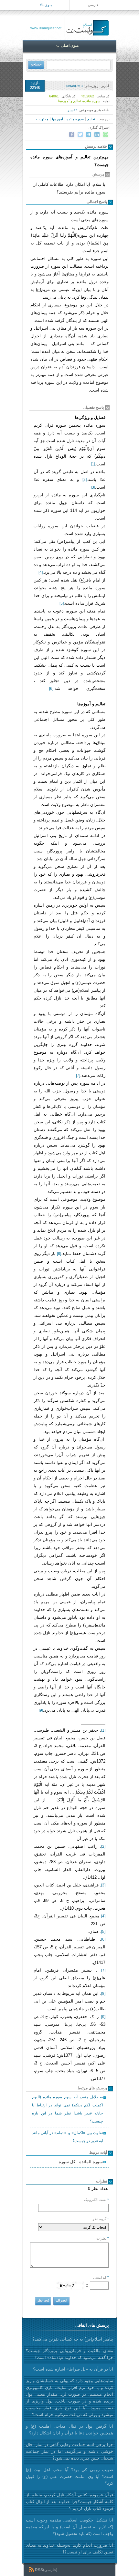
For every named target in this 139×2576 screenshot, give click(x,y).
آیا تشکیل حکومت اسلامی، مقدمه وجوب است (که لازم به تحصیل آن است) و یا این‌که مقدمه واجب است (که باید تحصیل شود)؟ (69, 2527)
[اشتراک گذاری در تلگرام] (89, 134)
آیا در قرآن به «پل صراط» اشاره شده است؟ (73, 2369)
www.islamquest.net (46, 28)
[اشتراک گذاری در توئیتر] (80, 134)
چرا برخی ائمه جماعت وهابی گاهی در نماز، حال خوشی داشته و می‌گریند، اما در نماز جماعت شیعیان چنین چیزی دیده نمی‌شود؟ (69, 2451)
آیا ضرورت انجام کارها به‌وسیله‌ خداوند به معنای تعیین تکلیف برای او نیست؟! (69, 2549)
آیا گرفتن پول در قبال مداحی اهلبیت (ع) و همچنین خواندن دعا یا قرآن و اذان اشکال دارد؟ (69, 2430)
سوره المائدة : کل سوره (81, 2162)
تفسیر (72, 110)
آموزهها (58, 119)
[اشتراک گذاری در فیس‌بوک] (72, 134)
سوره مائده (75, 119)
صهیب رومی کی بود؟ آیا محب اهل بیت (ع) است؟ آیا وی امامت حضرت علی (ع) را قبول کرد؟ (69, 2477)
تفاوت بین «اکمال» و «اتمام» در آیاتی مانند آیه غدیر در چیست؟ (67, 2137)
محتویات (42, 119)
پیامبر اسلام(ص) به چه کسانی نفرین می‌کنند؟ (73, 2339)
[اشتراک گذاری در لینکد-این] (97, 134)
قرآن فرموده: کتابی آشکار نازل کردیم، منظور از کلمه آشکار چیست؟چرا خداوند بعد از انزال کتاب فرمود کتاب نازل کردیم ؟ (69, 2502)
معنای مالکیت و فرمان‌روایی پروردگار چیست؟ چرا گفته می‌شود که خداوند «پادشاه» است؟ (69, 2354)
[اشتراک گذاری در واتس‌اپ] (105, 134)
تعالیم (91, 119)
